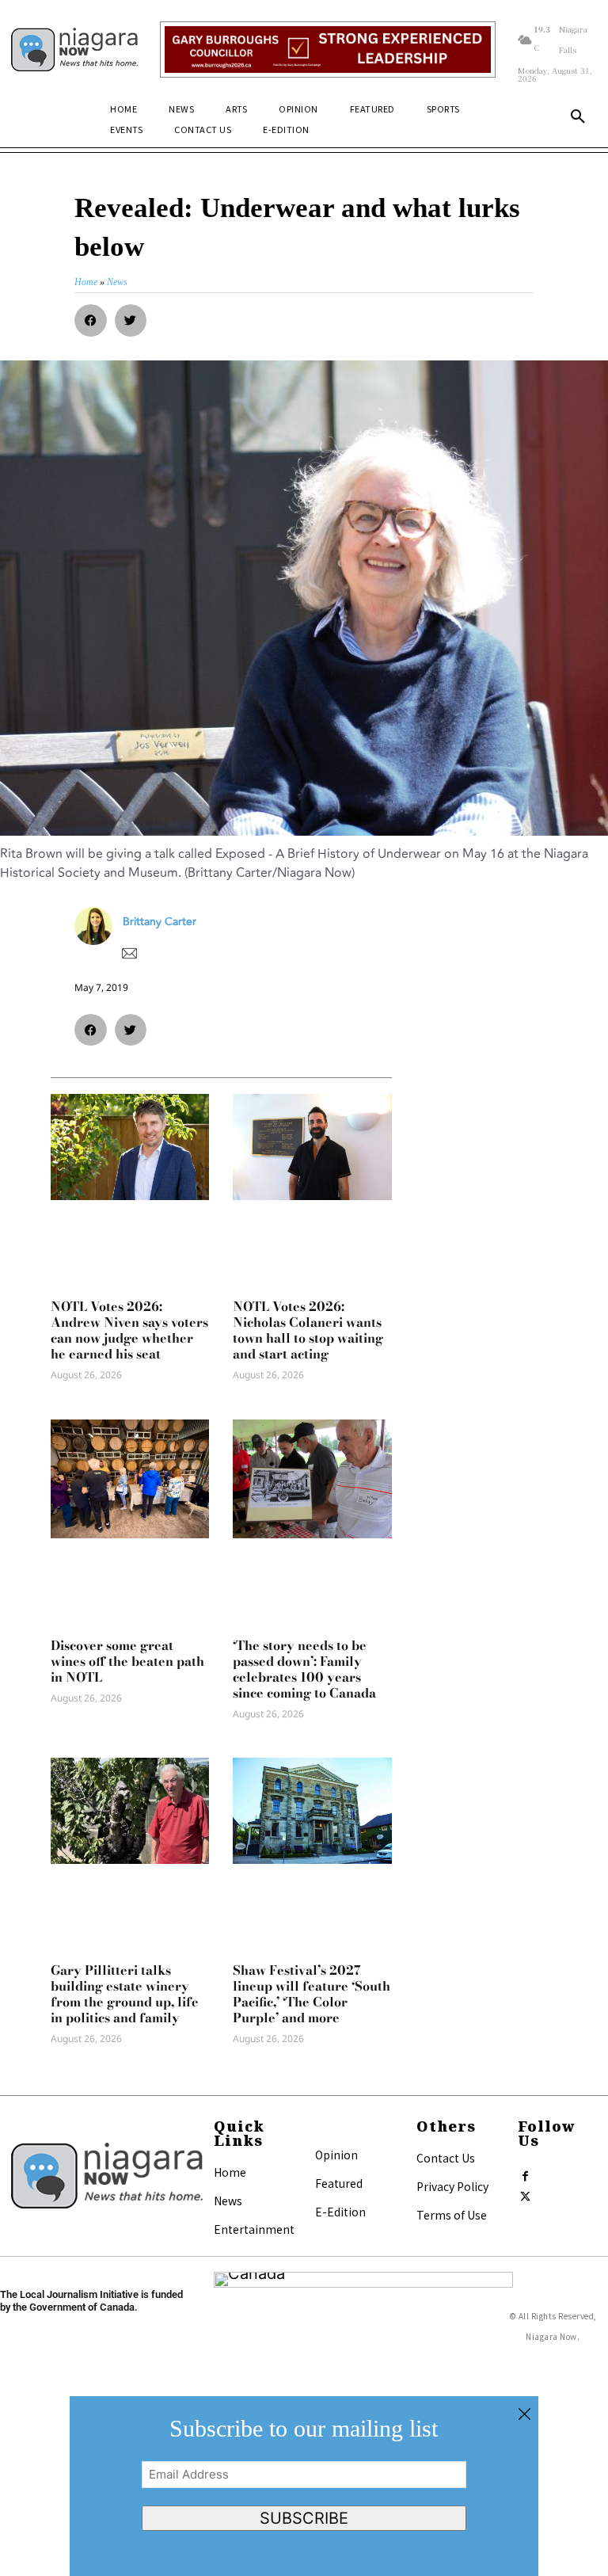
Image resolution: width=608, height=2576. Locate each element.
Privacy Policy (452, 2186)
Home (230, 2172)
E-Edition (340, 2212)
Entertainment (254, 2229)
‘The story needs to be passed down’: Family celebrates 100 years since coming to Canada (304, 1669)
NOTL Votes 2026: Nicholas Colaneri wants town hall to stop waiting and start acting (308, 1330)
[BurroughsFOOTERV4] (327, 50)
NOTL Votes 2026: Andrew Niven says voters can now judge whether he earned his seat (129, 1330)
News (228, 2201)
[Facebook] (526, 2173)
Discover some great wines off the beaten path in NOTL (127, 1661)
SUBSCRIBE (304, 2518)
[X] (526, 2193)
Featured (339, 2183)
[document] (304, 2486)
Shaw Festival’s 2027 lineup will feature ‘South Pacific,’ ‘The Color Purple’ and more (312, 1994)
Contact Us (446, 2158)
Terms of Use (452, 2215)
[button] (578, 117)
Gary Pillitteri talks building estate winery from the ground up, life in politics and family (125, 1994)
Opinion (336, 2155)
